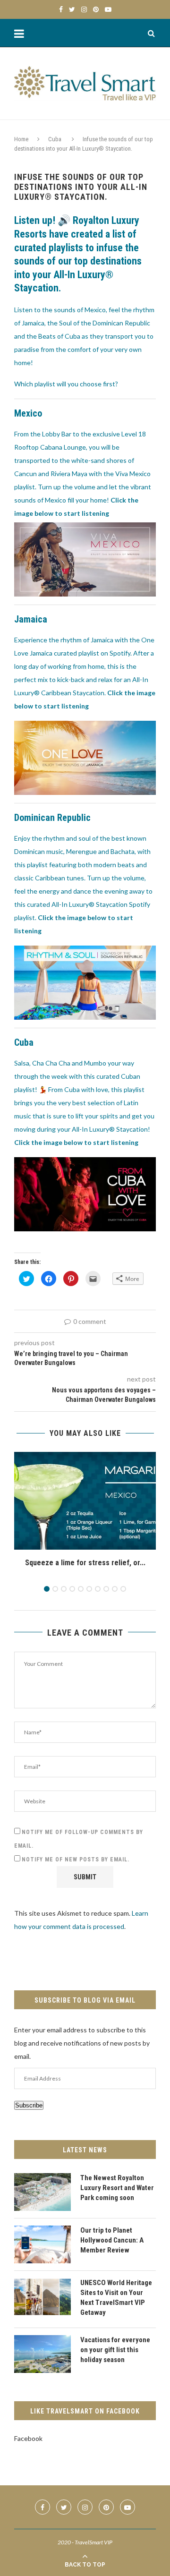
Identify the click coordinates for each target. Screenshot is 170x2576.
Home (21, 139)
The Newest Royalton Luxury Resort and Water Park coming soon (117, 2188)
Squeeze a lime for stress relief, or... (85, 1563)
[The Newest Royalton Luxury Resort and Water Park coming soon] (42, 2192)
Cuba (55, 139)
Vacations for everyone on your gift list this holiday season (115, 2350)
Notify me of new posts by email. (76, 1859)
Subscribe (29, 2105)
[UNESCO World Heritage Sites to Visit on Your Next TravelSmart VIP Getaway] (42, 2297)
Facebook (28, 2438)
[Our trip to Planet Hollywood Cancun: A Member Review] (42, 2244)
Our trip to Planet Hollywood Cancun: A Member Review (112, 2240)
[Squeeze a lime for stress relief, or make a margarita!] (85, 1501)
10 (123, 1589)
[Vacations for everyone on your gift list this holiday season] (42, 2354)
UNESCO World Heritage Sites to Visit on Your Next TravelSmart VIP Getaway (116, 2298)
